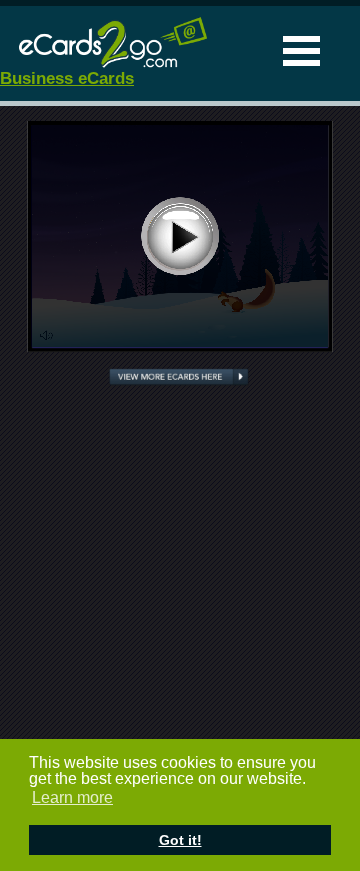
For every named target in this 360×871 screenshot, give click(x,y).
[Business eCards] (105, 66)
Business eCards (67, 78)
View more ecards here (179, 377)
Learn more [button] (72, 797)
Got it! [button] (180, 840)
